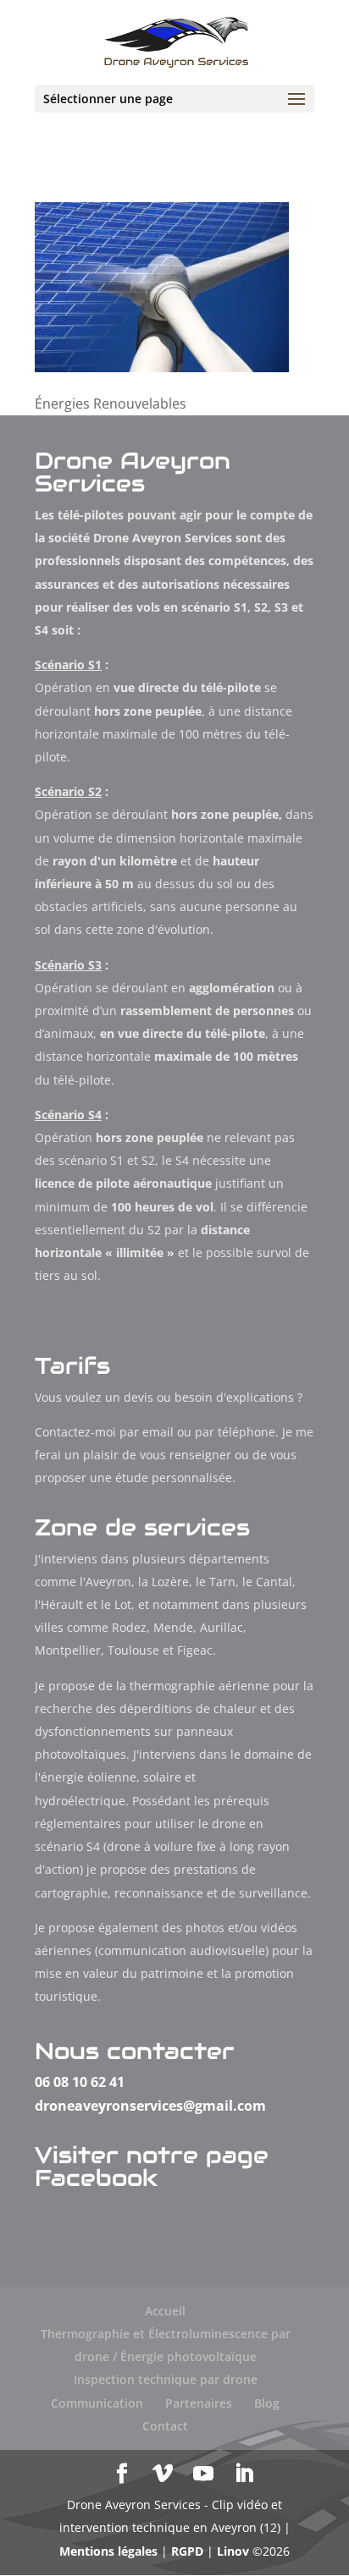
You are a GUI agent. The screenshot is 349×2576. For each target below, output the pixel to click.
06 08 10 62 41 (80, 2082)
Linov (233, 2551)
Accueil (165, 2311)
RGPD (187, 2551)
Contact (165, 2426)
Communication (97, 2403)
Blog (267, 2403)
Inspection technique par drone (166, 2379)
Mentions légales (108, 2551)
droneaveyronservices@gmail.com (150, 2106)
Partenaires (199, 2403)
